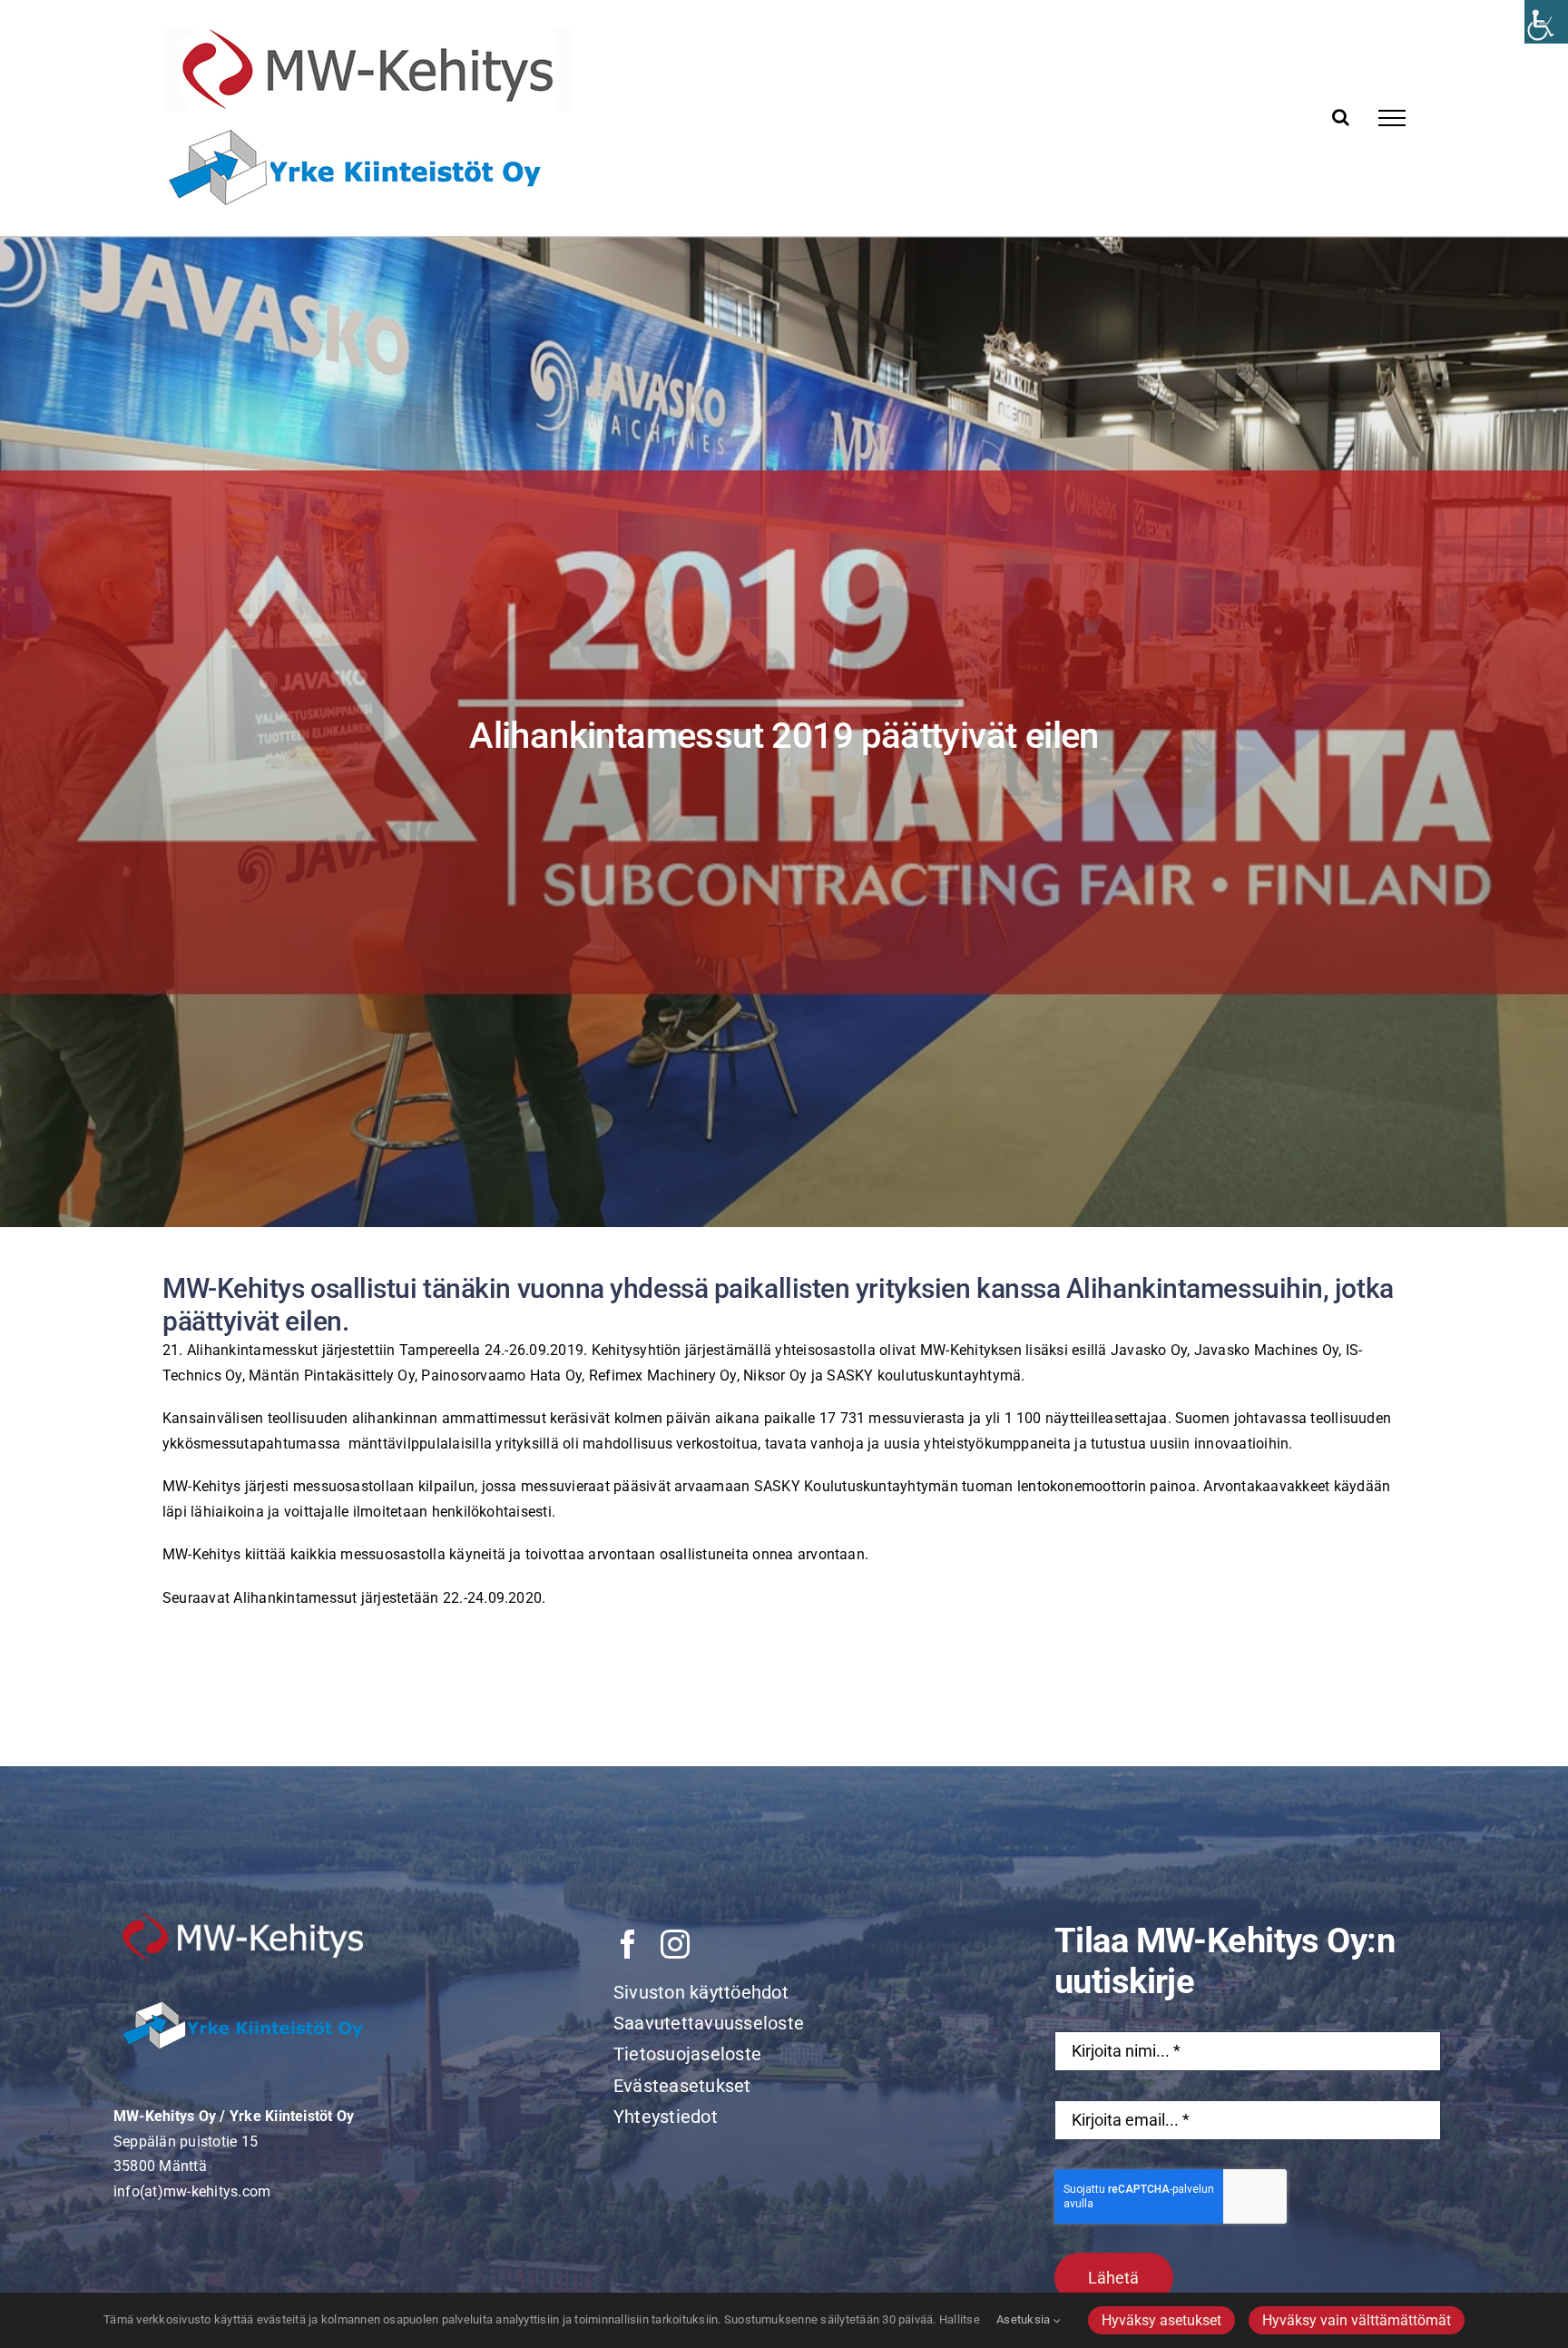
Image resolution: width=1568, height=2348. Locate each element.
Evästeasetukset (682, 2086)
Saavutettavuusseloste (709, 2023)
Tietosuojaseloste (687, 2054)
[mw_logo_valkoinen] (243, 1918)
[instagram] (675, 1944)
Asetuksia (1024, 2319)
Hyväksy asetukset (1161, 2320)
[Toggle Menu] (1392, 118)
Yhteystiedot (666, 2117)
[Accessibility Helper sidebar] (1546, 22)
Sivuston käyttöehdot (701, 1992)
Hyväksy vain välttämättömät (1357, 2320)
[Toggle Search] (1341, 117)
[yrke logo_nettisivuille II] (243, 1969)
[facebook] (628, 1944)
